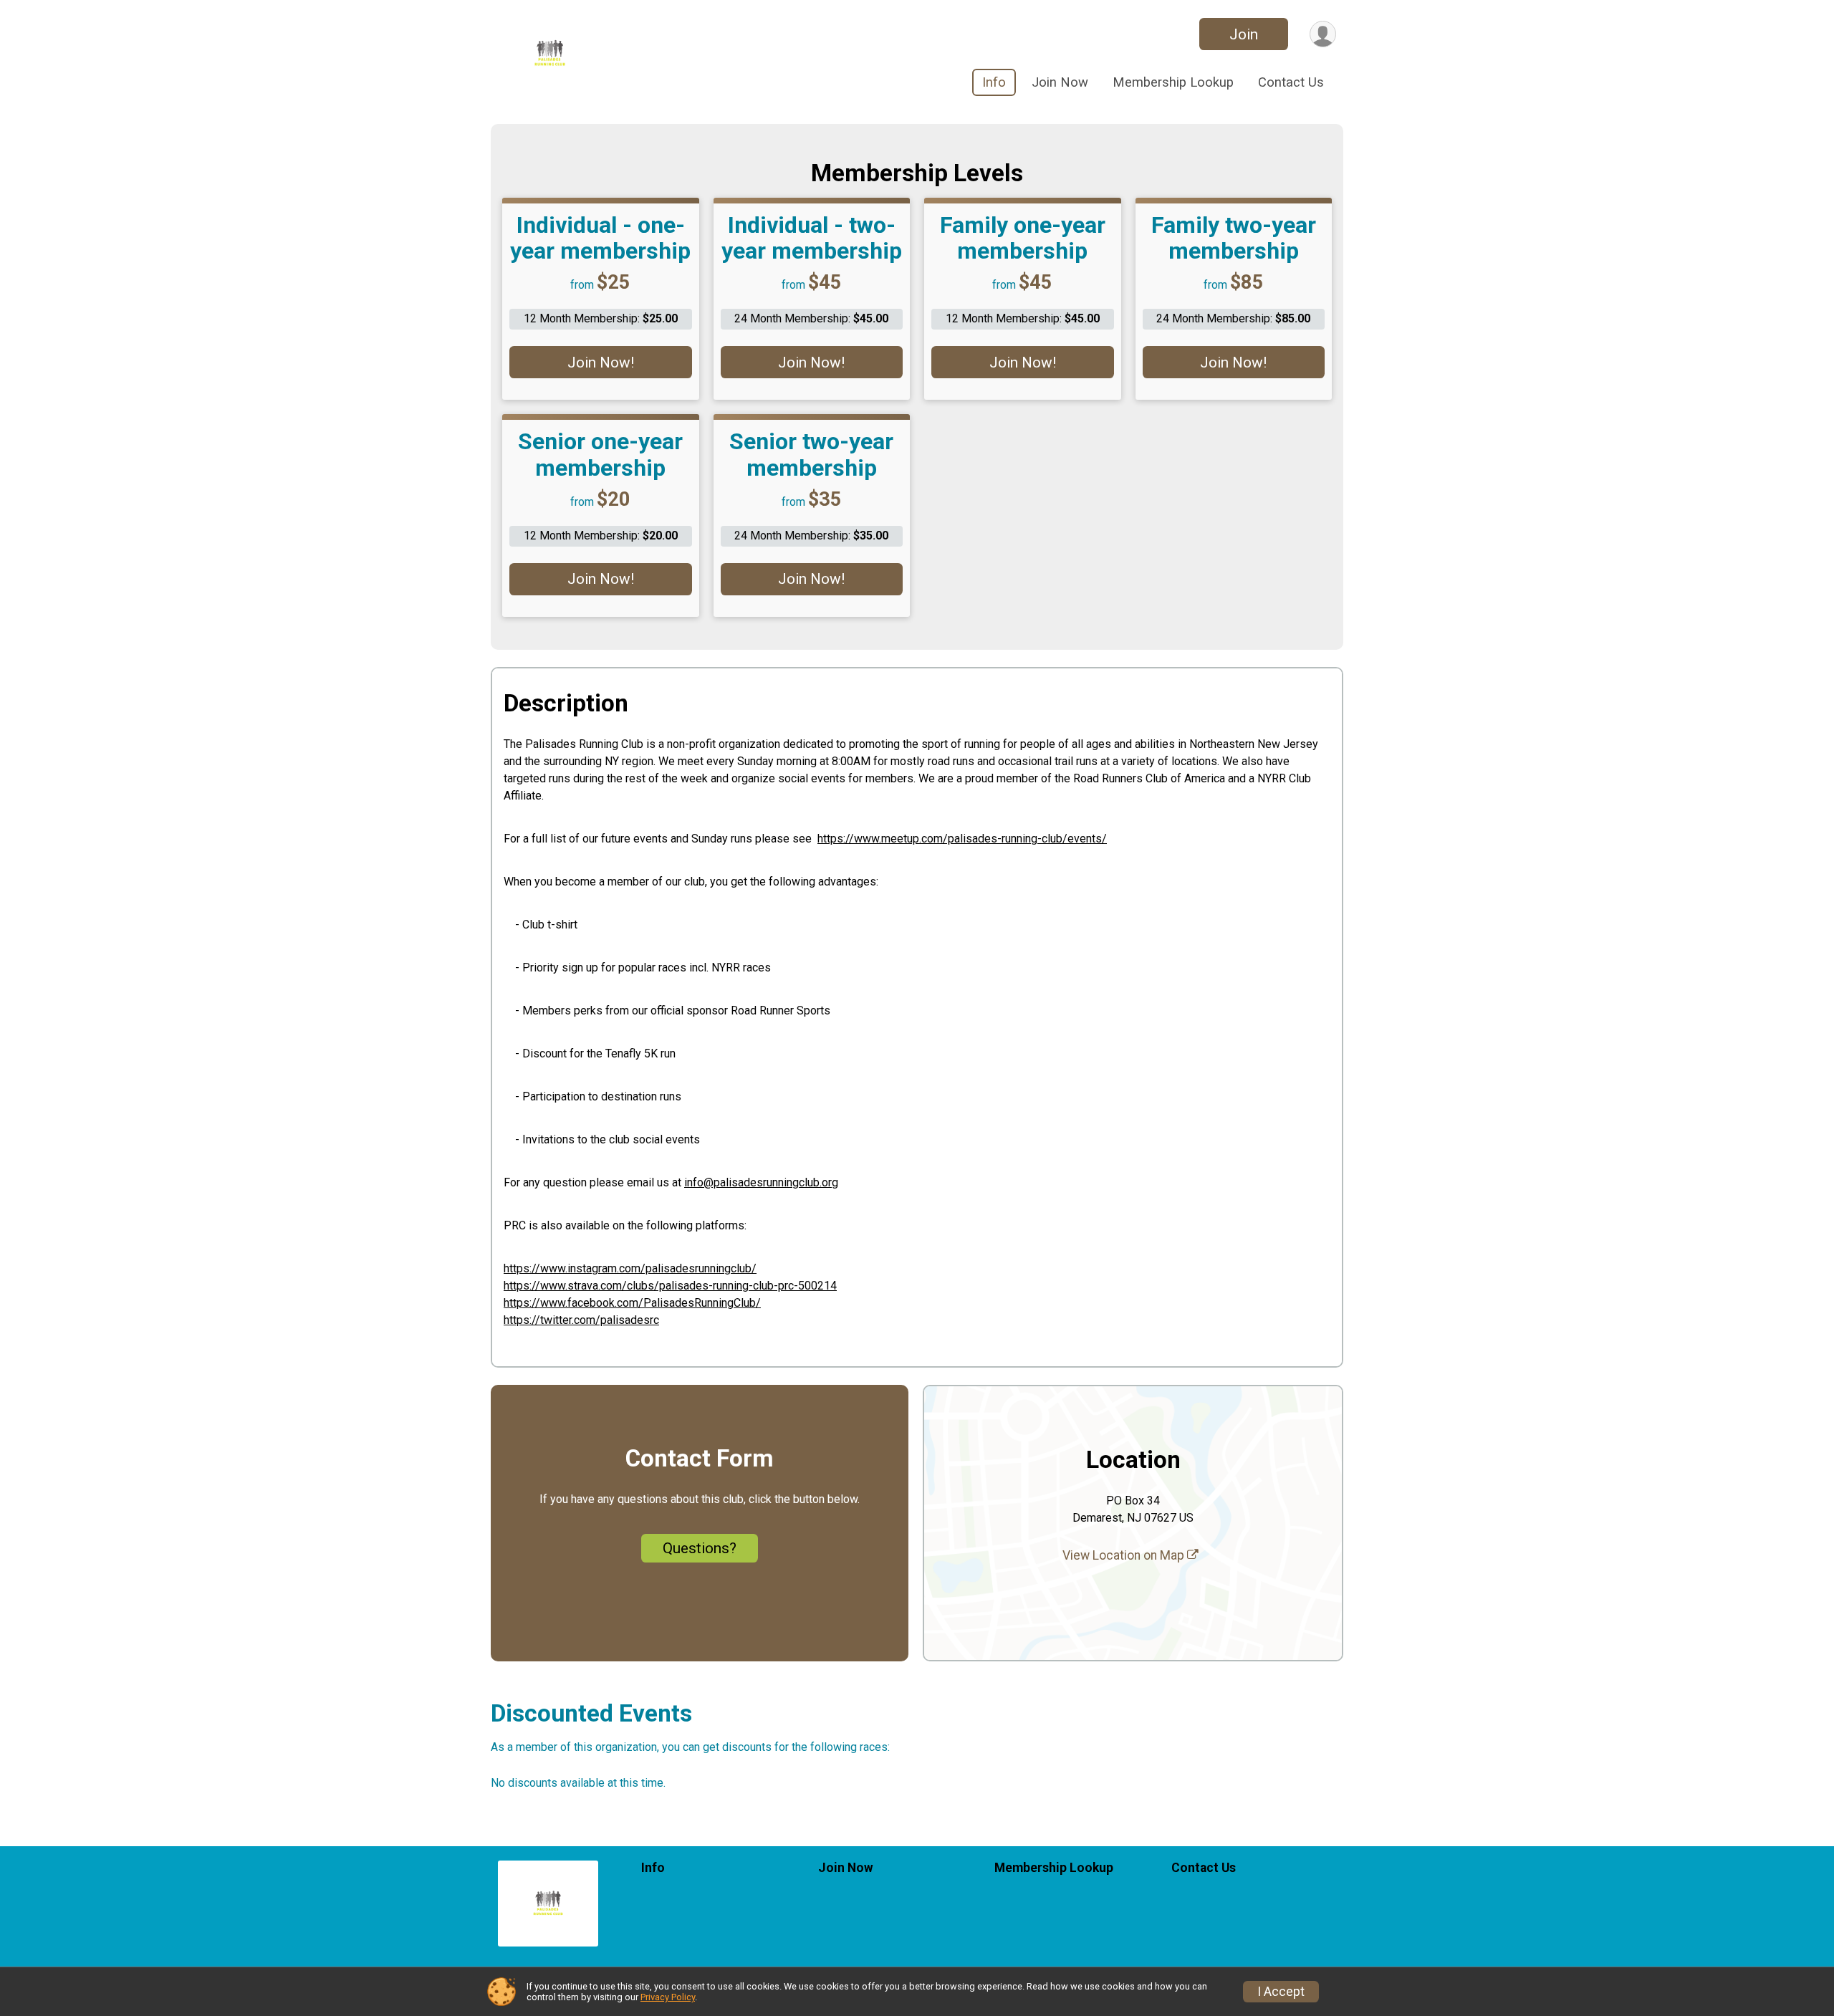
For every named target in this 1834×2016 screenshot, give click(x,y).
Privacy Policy (668, 1997)
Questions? (700, 1548)
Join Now (1060, 82)
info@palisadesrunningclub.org (761, 1182)
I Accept (1281, 1992)
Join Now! (601, 363)
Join (1244, 34)
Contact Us (1291, 82)
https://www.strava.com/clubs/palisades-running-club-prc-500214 (670, 1286)
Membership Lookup (1173, 82)
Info (994, 82)
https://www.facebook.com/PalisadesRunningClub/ (632, 1303)
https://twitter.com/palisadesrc (581, 1320)
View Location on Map (1125, 1555)
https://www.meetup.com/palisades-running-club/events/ (962, 839)
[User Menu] (1323, 34)
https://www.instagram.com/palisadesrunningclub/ (630, 1268)
